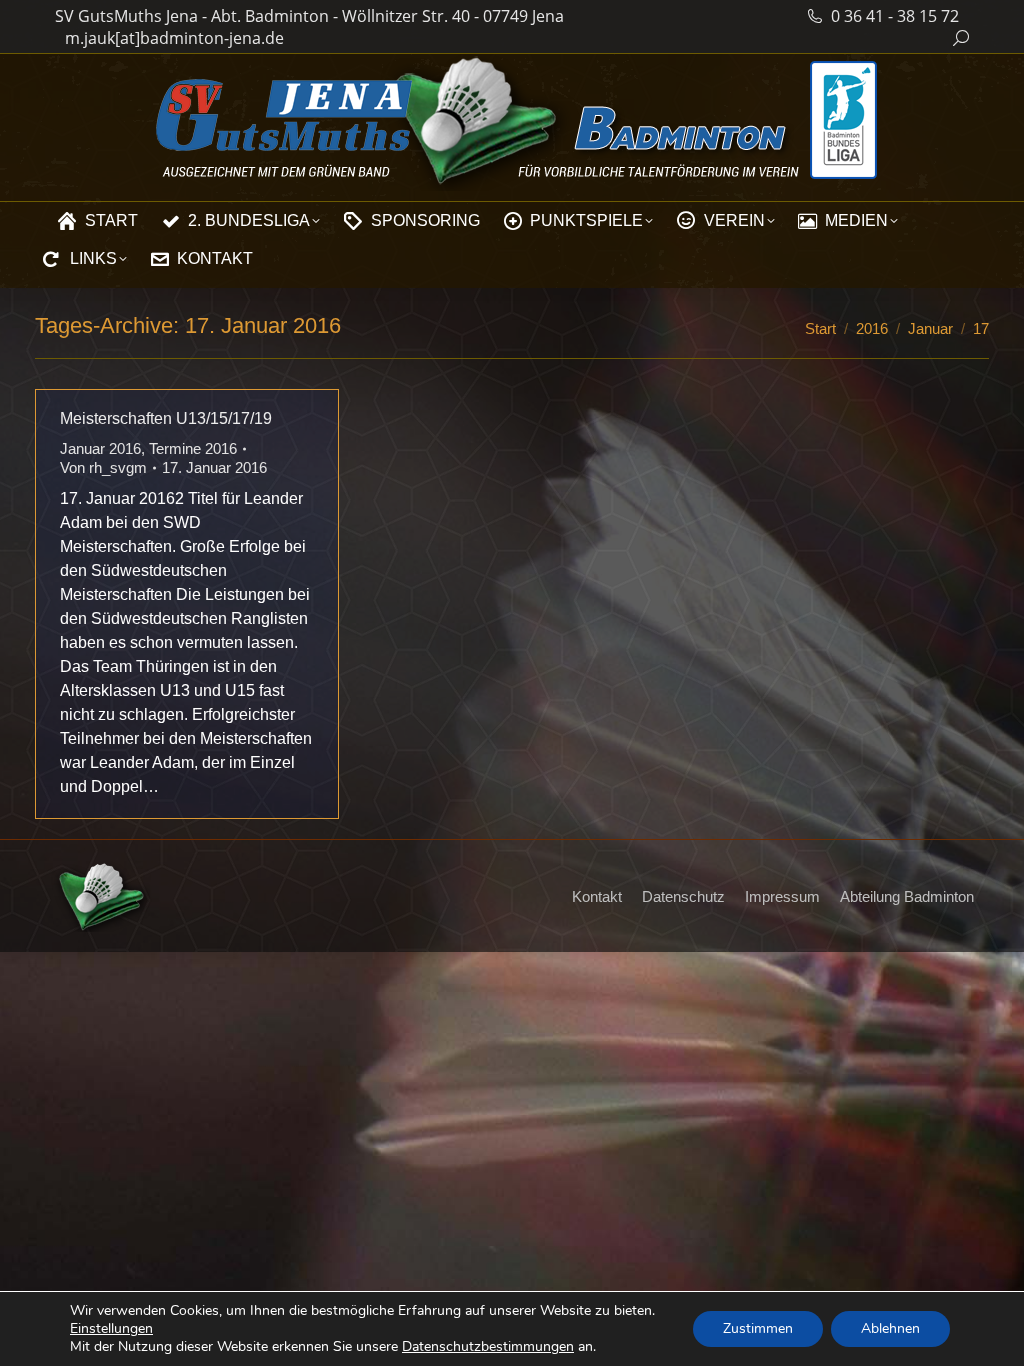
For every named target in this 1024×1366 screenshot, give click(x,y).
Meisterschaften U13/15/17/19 (166, 418)
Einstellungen (111, 1329)
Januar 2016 (100, 448)
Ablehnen (890, 1328)
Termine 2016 (193, 448)
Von (103, 467)
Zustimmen (758, 1328)
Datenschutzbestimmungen (488, 1346)
